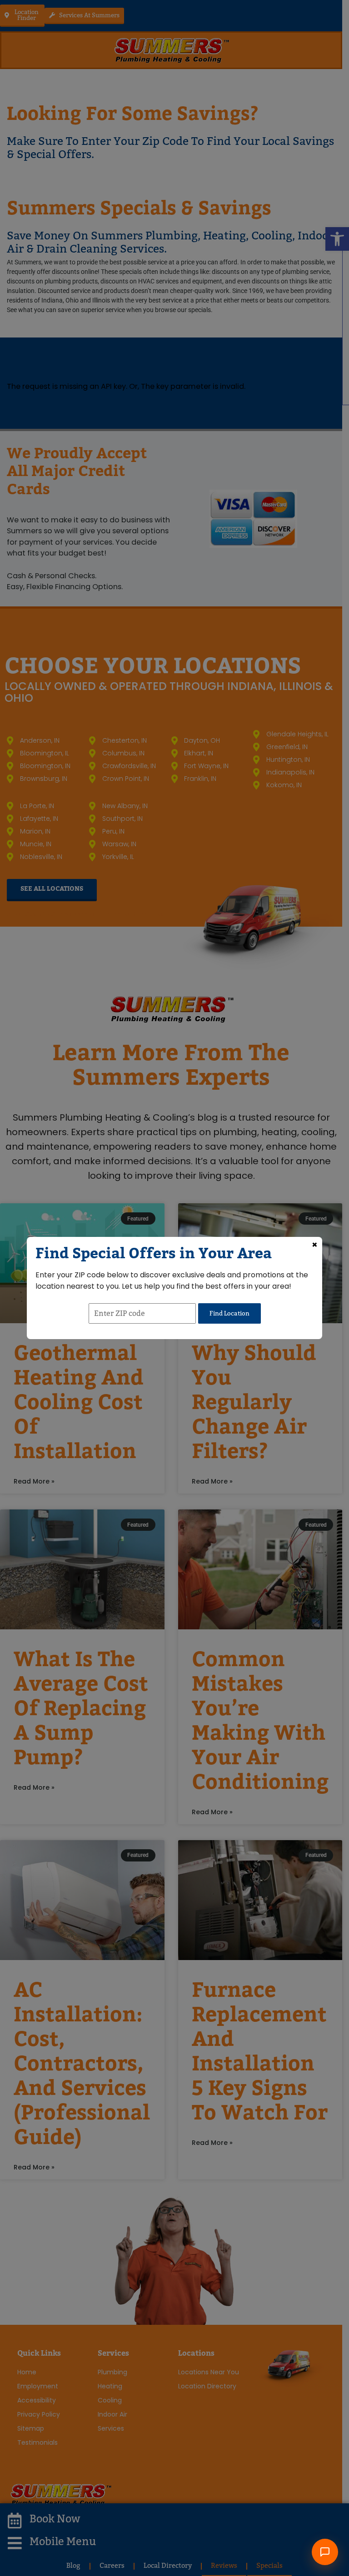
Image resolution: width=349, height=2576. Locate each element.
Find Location (229, 1313)
